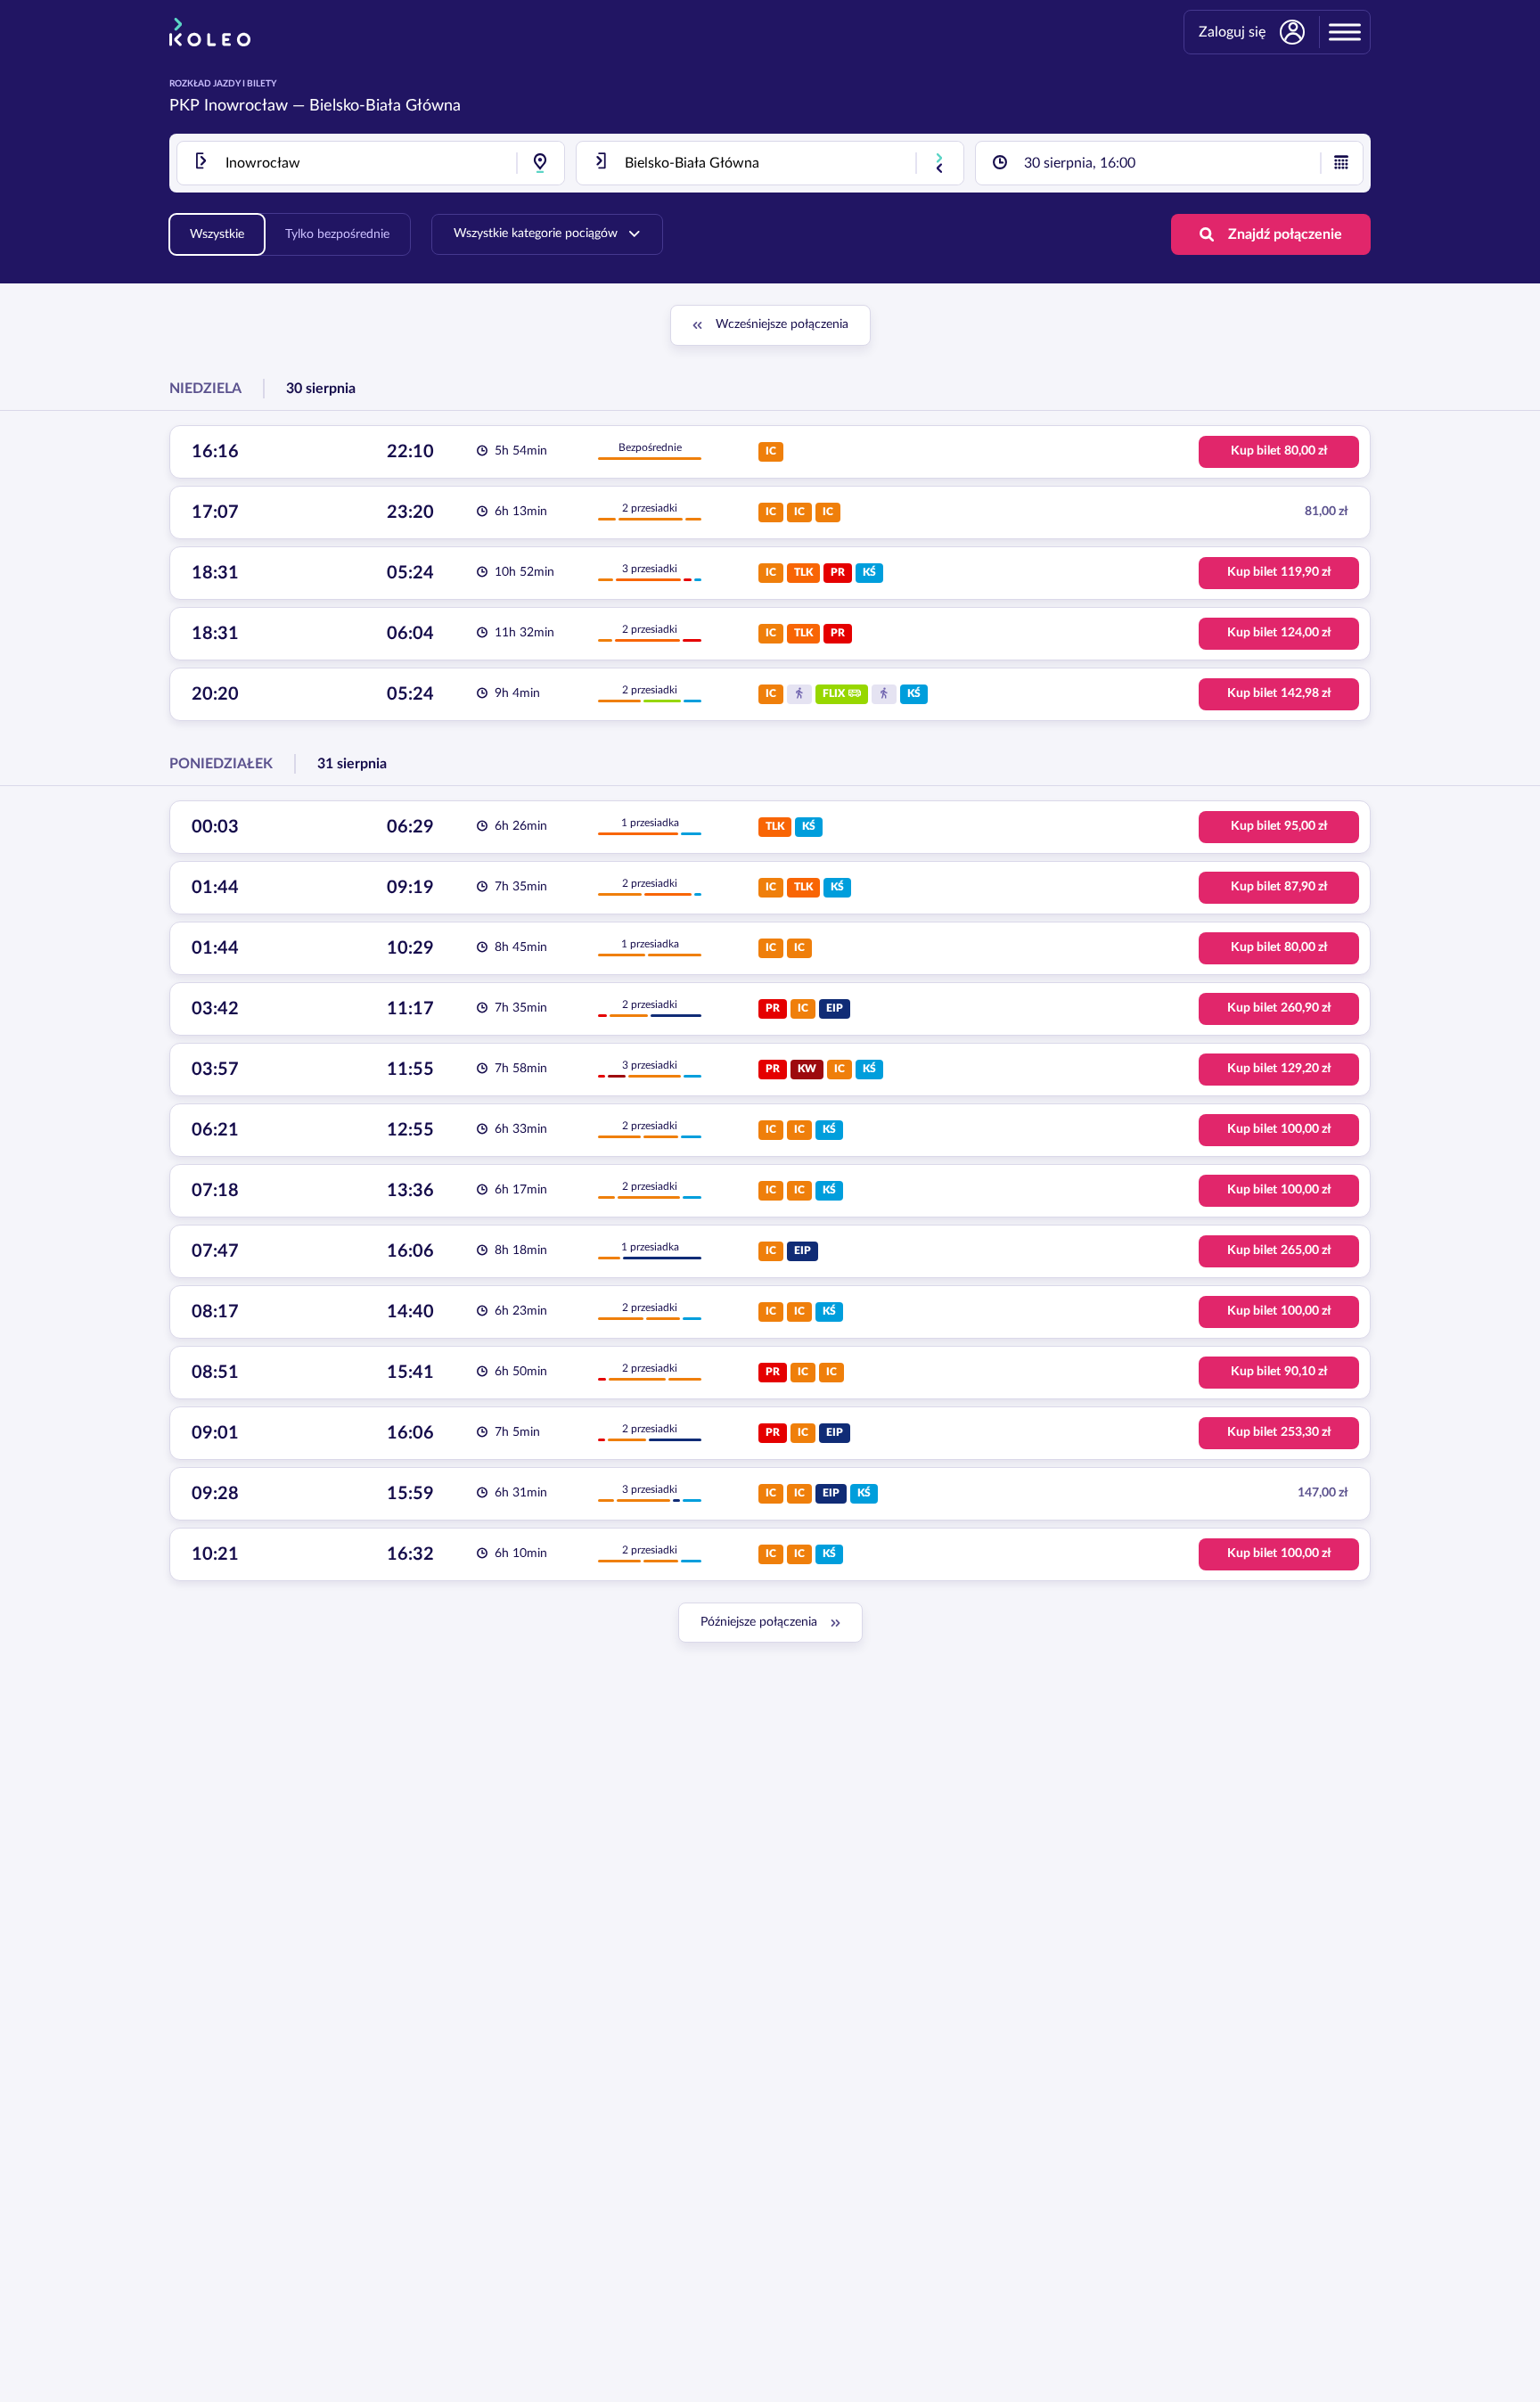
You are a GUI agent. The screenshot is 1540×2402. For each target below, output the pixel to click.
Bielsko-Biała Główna (385, 106)
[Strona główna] (210, 32)
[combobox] (371, 163)
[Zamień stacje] (939, 163)
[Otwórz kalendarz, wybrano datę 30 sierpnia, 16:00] (1341, 163)
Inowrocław (246, 106)
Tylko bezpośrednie (337, 234)
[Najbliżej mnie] (540, 163)
